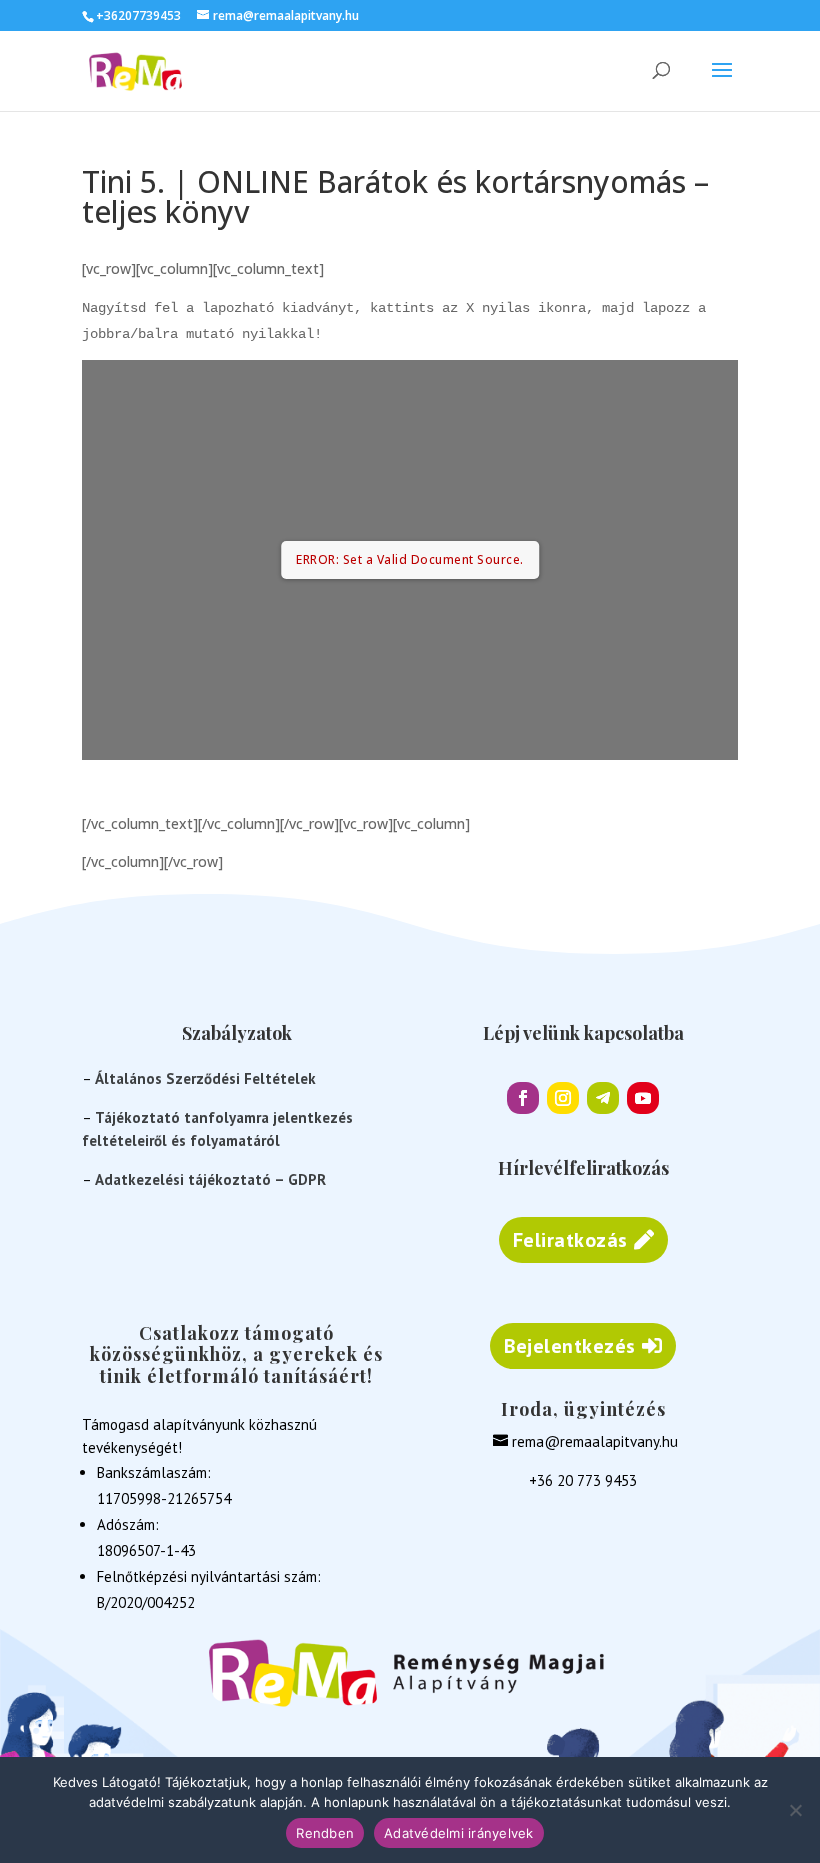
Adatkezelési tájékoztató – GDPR (210, 1179)
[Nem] (795, 1810)
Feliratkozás (570, 1240)
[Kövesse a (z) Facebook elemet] (523, 1098)
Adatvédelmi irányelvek (459, 1833)
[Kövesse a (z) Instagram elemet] (563, 1098)
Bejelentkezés (570, 1346)
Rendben (325, 1833)
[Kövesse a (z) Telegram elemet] (603, 1098)
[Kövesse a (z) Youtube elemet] (643, 1098)
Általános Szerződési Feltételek (205, 1078)
